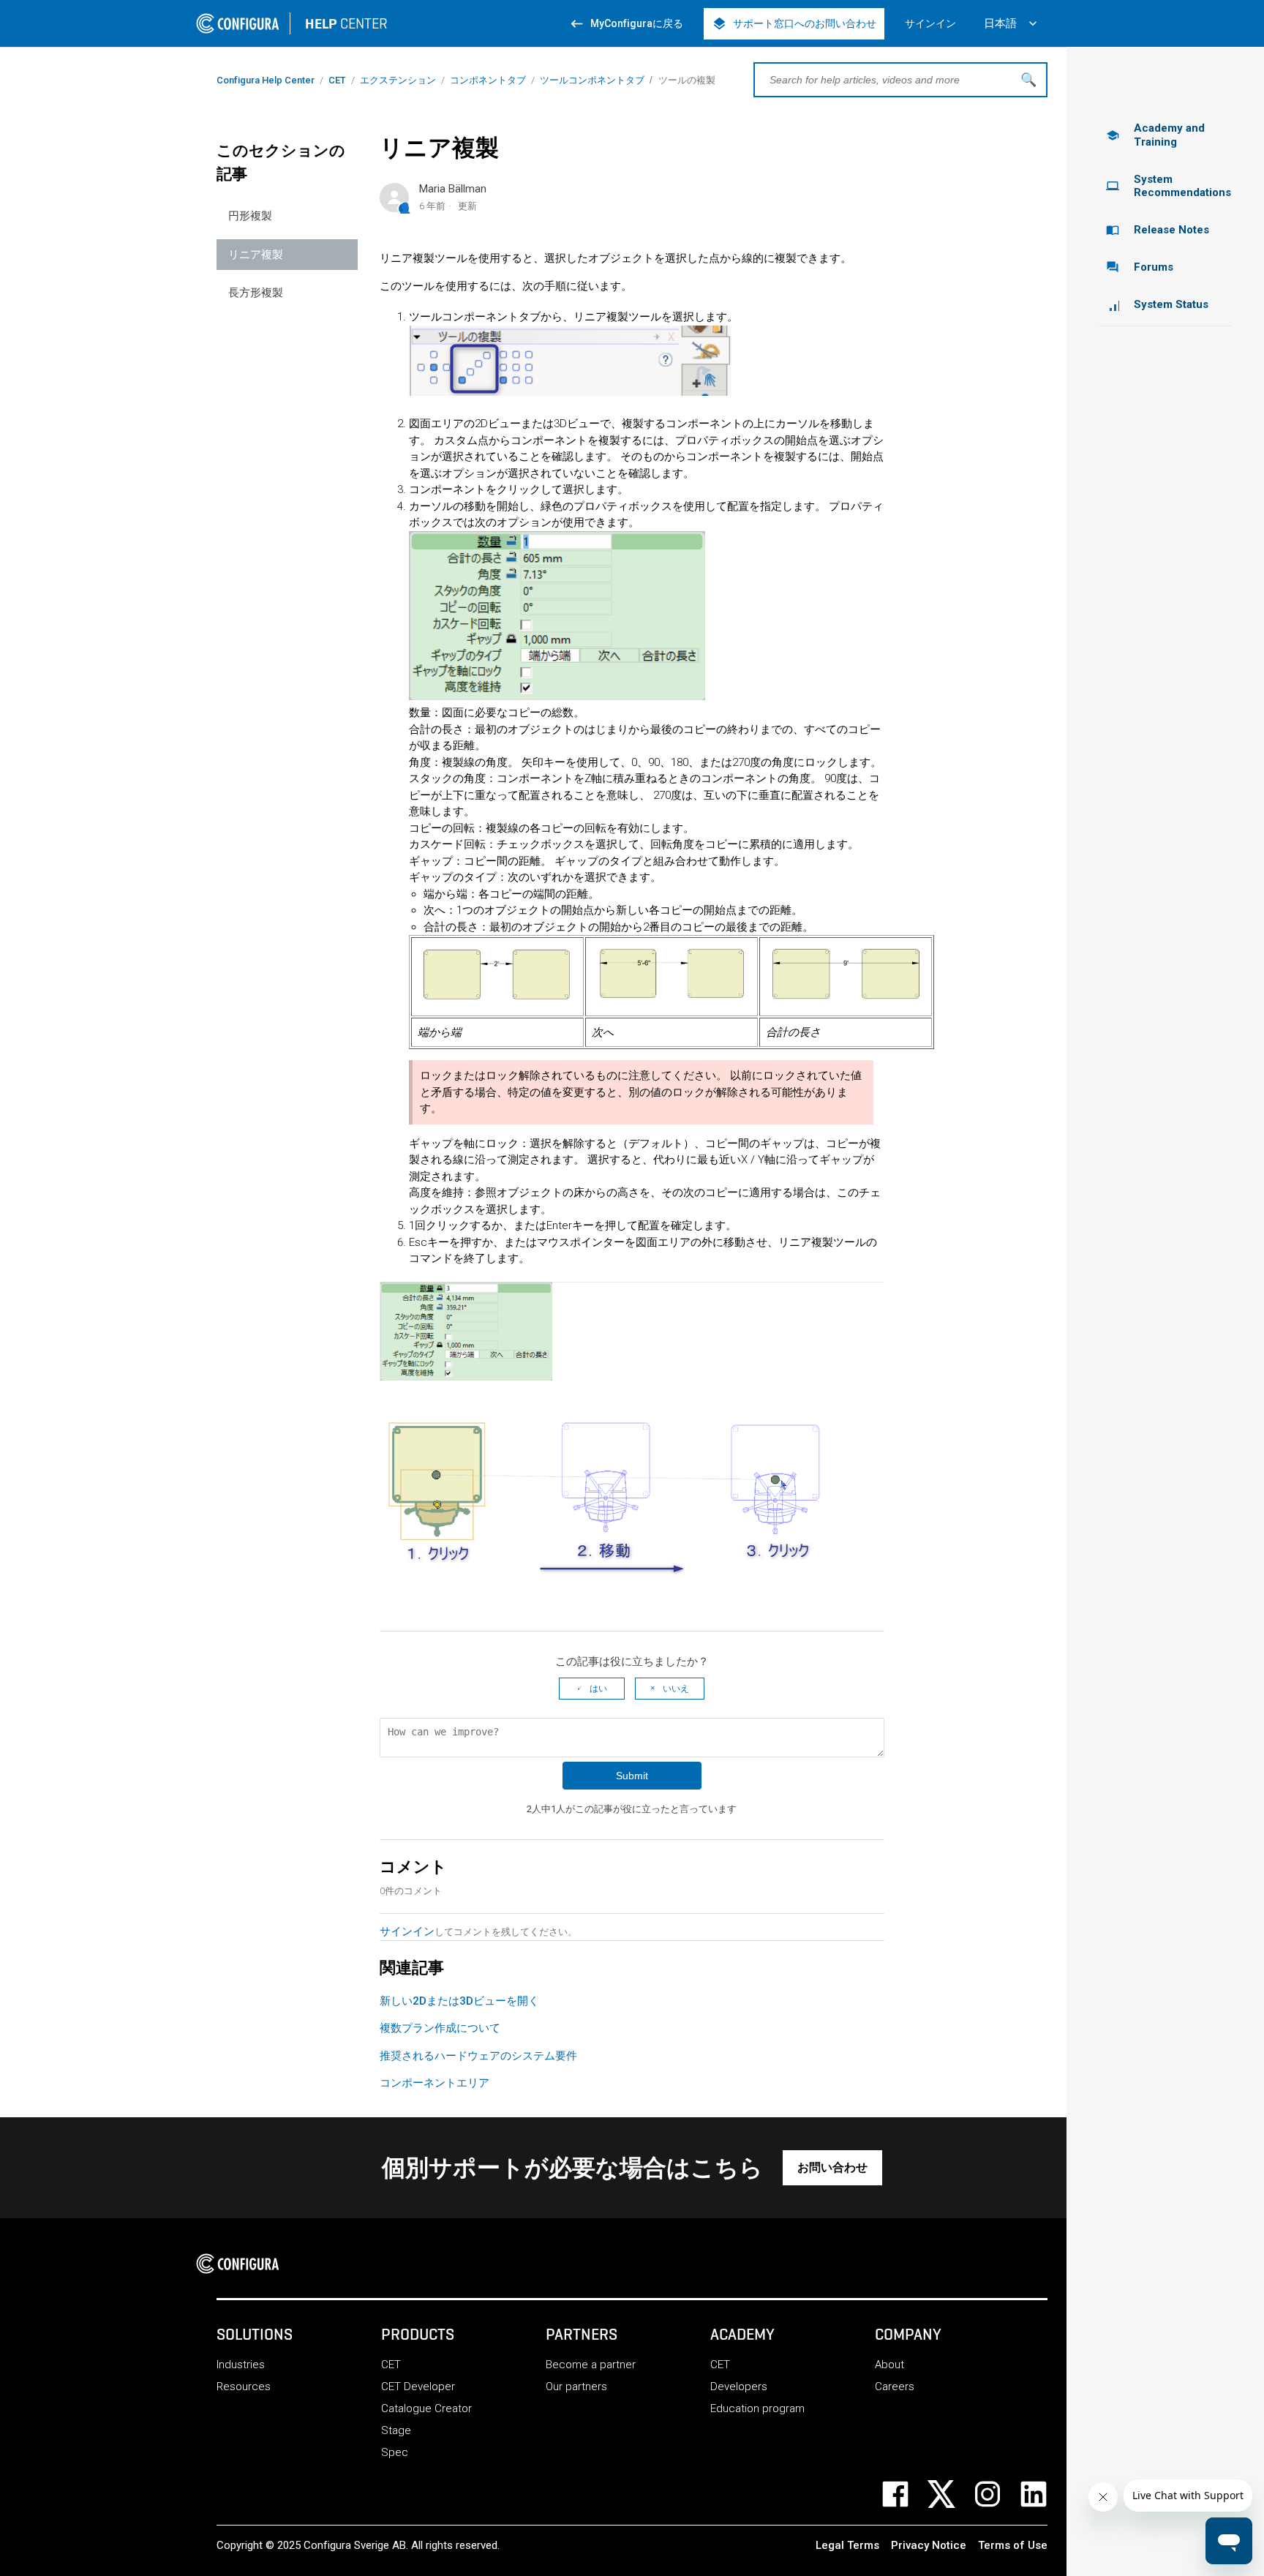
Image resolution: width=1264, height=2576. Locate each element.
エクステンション (398, 80)
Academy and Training (1155, 135)
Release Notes (1158, 230)
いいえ (676, 1689)
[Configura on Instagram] (997, 2494)
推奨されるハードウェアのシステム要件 (478, 2056)
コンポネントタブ (488, 80)
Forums (1140, 267)
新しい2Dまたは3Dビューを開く (459, 2001)
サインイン (407, 1931)
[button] (832, 2168)
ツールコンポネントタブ (592, 80)
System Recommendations (1169, 186)
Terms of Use (1013, 2545)
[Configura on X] (951, 2494)
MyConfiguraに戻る (626, 24)
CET (337, 80)
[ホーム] (242, 2264)
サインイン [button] (930, 23)
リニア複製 (256, 255)
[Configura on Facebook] (904, 2494)
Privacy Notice (929, 2545)
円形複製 (250, 216)
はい (598, 1689)
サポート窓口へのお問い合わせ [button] (794, 24)
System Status (1171, 304)
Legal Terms (847, 2545)
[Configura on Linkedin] (1043, 2494)
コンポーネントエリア (434, 2083)
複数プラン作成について (440, 2028)
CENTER (346, 23)
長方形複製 (256, 293)
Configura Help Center (266, 80)
